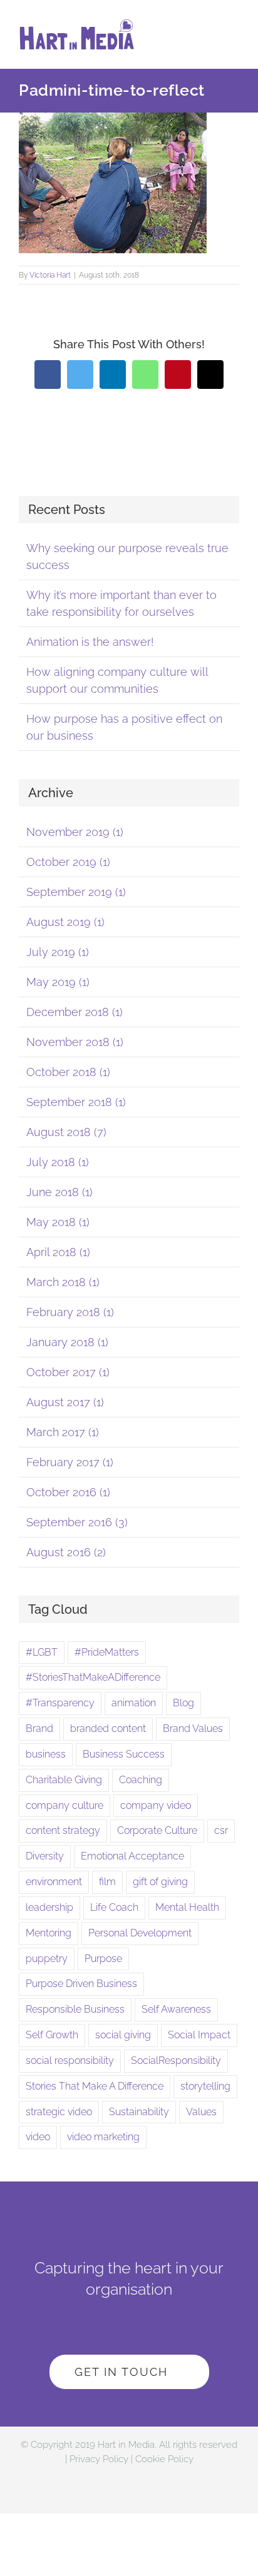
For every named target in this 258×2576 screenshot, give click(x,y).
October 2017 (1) (68, 1372)
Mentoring (49, 1933)
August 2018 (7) (66, 1132)
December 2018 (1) (75, 1012)
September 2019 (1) (76, 892)
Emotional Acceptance (132, 1856)
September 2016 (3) (77, 1522)
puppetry (47, 1959)
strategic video (59, 2112)
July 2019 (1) (58, 952)
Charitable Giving (64, 1780)
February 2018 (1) (70, 1312)
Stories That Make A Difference (95, 2086)
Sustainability (139, 2112)
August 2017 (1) (65, 1402)
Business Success (124, 1754)
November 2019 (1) (75, 832)
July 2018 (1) (58, 1162)
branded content (108, 1728)
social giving (123, 2035)
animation (134, 1703)
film (107, 1882)
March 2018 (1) (63, 1282)
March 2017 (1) (63, 1432)
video (38, 2137)
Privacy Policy (99, 2459)
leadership (49, 1907)
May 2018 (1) (58, 1222)
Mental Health (187, 1907)
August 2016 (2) (66, 1552)
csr (221, 1830)
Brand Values (193, 1728)
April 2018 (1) (58, 1252)
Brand (39, 1728)
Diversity (45, 1856)
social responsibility (70, 2060)
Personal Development (140, 1933)
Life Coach (114, 1907)
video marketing (103, 2137)
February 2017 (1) (70, 1462)
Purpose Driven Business (81, 1984)
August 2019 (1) (65, 922)
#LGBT (42, 1652)
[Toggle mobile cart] (212, 38)
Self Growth (52, 2035)
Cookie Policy (164, 2459)
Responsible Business (75, 2009)
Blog (183, 1703)
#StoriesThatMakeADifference (93, 1677)
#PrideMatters (107, 1652)
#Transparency (60, 1703)
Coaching (141, 1780)
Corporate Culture (157, 1830)
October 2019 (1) (68, 862)
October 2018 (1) (68, 1072)
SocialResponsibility (176, 2060)
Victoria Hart (50, 275)
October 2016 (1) (68, 1492)
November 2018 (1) (75, 1042)
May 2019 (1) (58, 982)
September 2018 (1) (76, 1102)
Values (201, 2112)
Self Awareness (176, 2009)
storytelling (205, 2086)
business (46, 1754)
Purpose (103, 1959)
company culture (64, 1805)
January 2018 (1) (67, 1342)
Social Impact (199, 2035)
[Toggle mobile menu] (234, 38)
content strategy (63, 1830)
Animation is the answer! (90, 642)
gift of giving (160, 1882)
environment (54, 1882)
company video (156, 1805)
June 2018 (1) (59, 1192)
